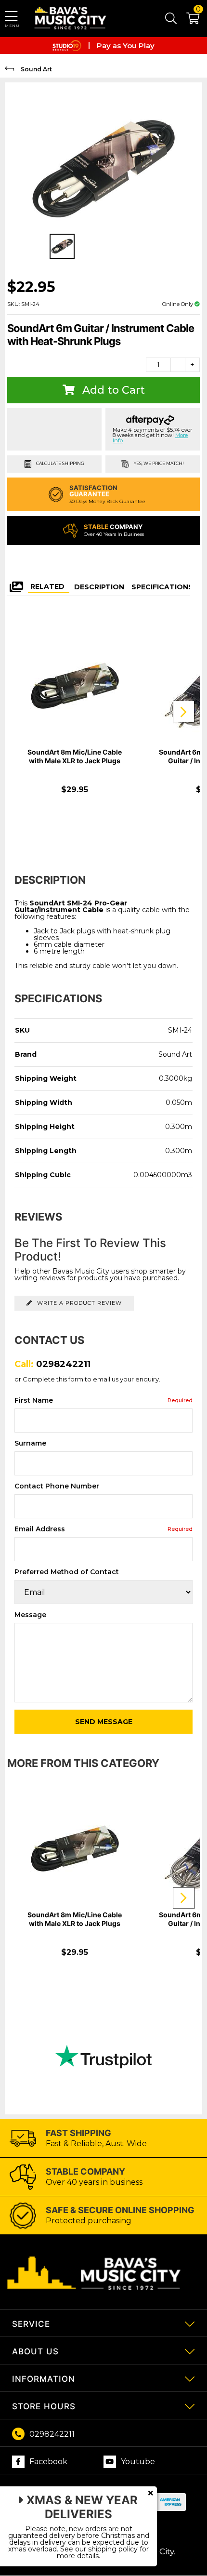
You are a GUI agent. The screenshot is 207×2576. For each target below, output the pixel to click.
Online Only (178, 304)
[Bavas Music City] (71, 19)
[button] (188, 20)
